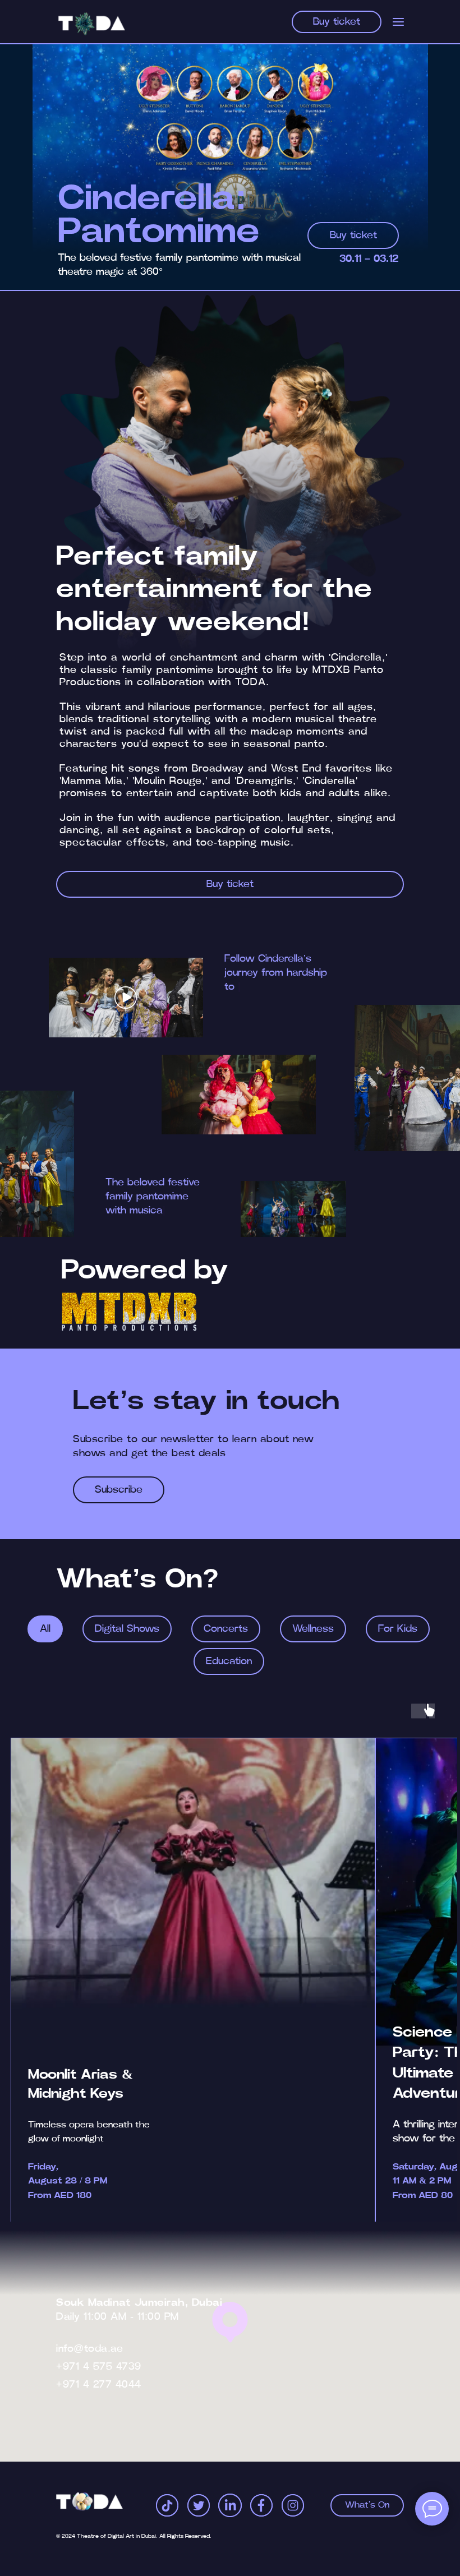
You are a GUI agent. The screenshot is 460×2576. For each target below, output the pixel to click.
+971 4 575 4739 (99, 2367)
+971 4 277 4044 (99, 2385)
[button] (126, 998)
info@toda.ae (89, 2349)
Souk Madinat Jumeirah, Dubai (139, 2303)
